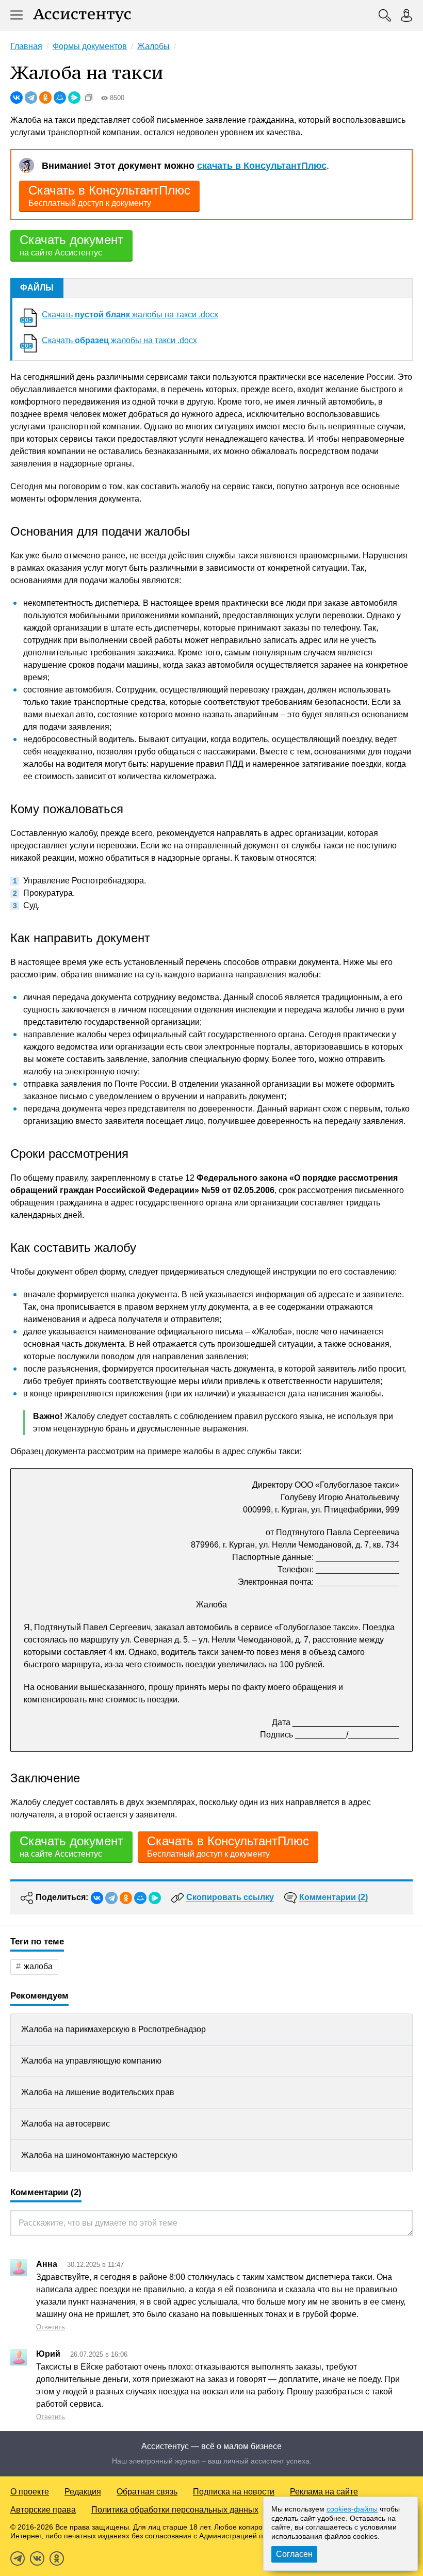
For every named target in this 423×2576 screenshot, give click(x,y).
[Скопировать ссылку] (89, 98)
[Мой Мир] (60, 98)
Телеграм (18, 2558)
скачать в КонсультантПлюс (262, 166)
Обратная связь (147, 2492)
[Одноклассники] (45, 98)
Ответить (51, 2327)
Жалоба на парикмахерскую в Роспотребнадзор (113, 2029)
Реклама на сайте (324, 2492)
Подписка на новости (234, 2492)
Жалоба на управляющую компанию (91, 2061)
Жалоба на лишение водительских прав (98, 2092)
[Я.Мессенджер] (74, 98)
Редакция (83, 2492)
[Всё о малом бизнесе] (82, 15)
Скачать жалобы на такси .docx (130, 315)
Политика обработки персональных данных (175, 2510)
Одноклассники (57, 2558)
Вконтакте (37, 2558)
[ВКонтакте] (17, 98)
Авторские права (43, 2510)
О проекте (30, 2492)
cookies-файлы (352, 2509)
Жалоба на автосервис (66, 2124)
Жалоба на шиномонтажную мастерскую (99, 2155)
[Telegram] (31, 98)
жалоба (38, 1966)
